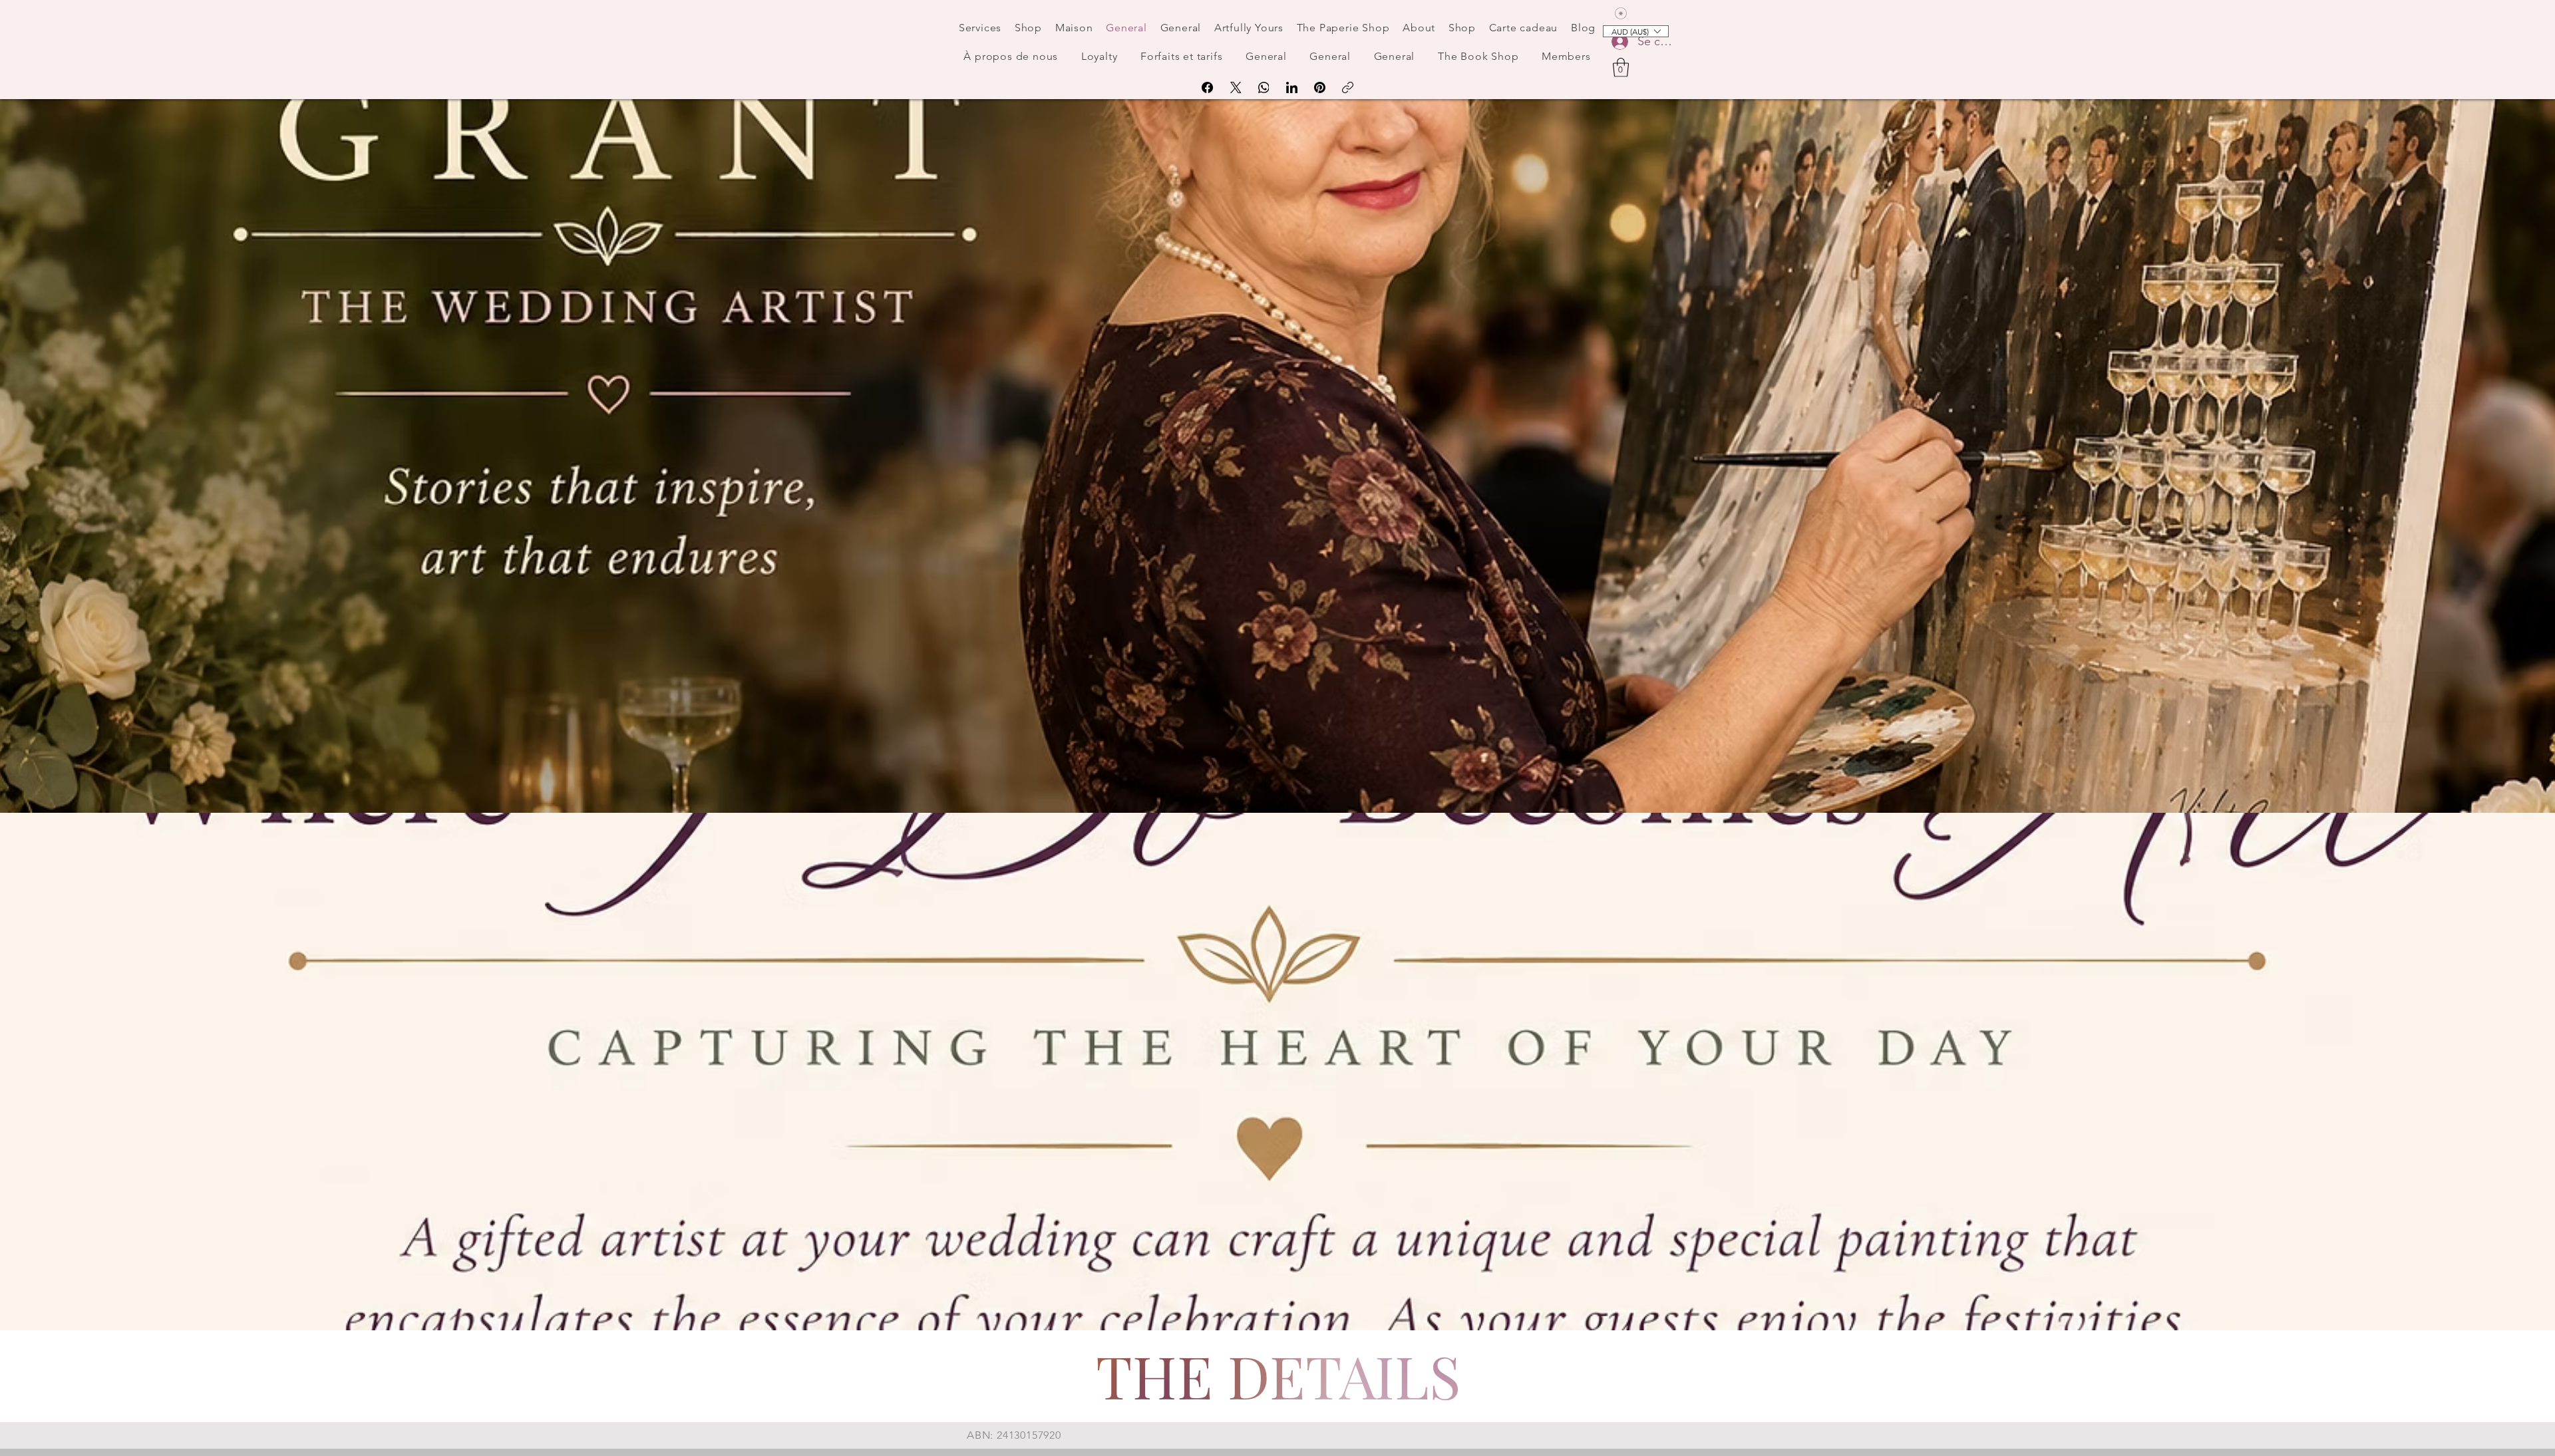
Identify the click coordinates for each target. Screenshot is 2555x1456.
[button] (1621, 68)
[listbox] (1636, 31)
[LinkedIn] (1292, 87)
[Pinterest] (1320, 87)
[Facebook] (1207, 87)
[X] (1236, 87)
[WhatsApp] (1264, 87)
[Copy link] (1348, 87)
